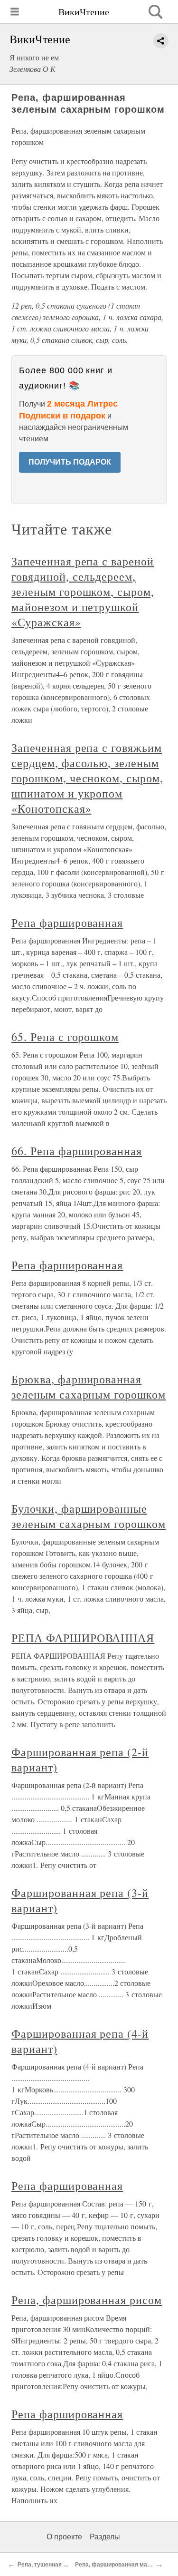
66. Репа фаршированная (77, 1151)
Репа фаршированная (67, 923)
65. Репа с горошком (65, 1037)
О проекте (64, 2537)
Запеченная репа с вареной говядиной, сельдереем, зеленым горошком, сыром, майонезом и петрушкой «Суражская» (83, 592)
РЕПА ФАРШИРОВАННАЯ (83, 1638)
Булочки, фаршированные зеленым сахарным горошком (89, 1516)
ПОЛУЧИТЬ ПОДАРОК (70, 462)
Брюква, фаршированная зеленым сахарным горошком (89, 1387)
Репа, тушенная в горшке (53, 2565)
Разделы (105, 2537)
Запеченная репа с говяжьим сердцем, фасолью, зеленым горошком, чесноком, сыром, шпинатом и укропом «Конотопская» (87, 778)
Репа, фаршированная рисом (87, 2300)
